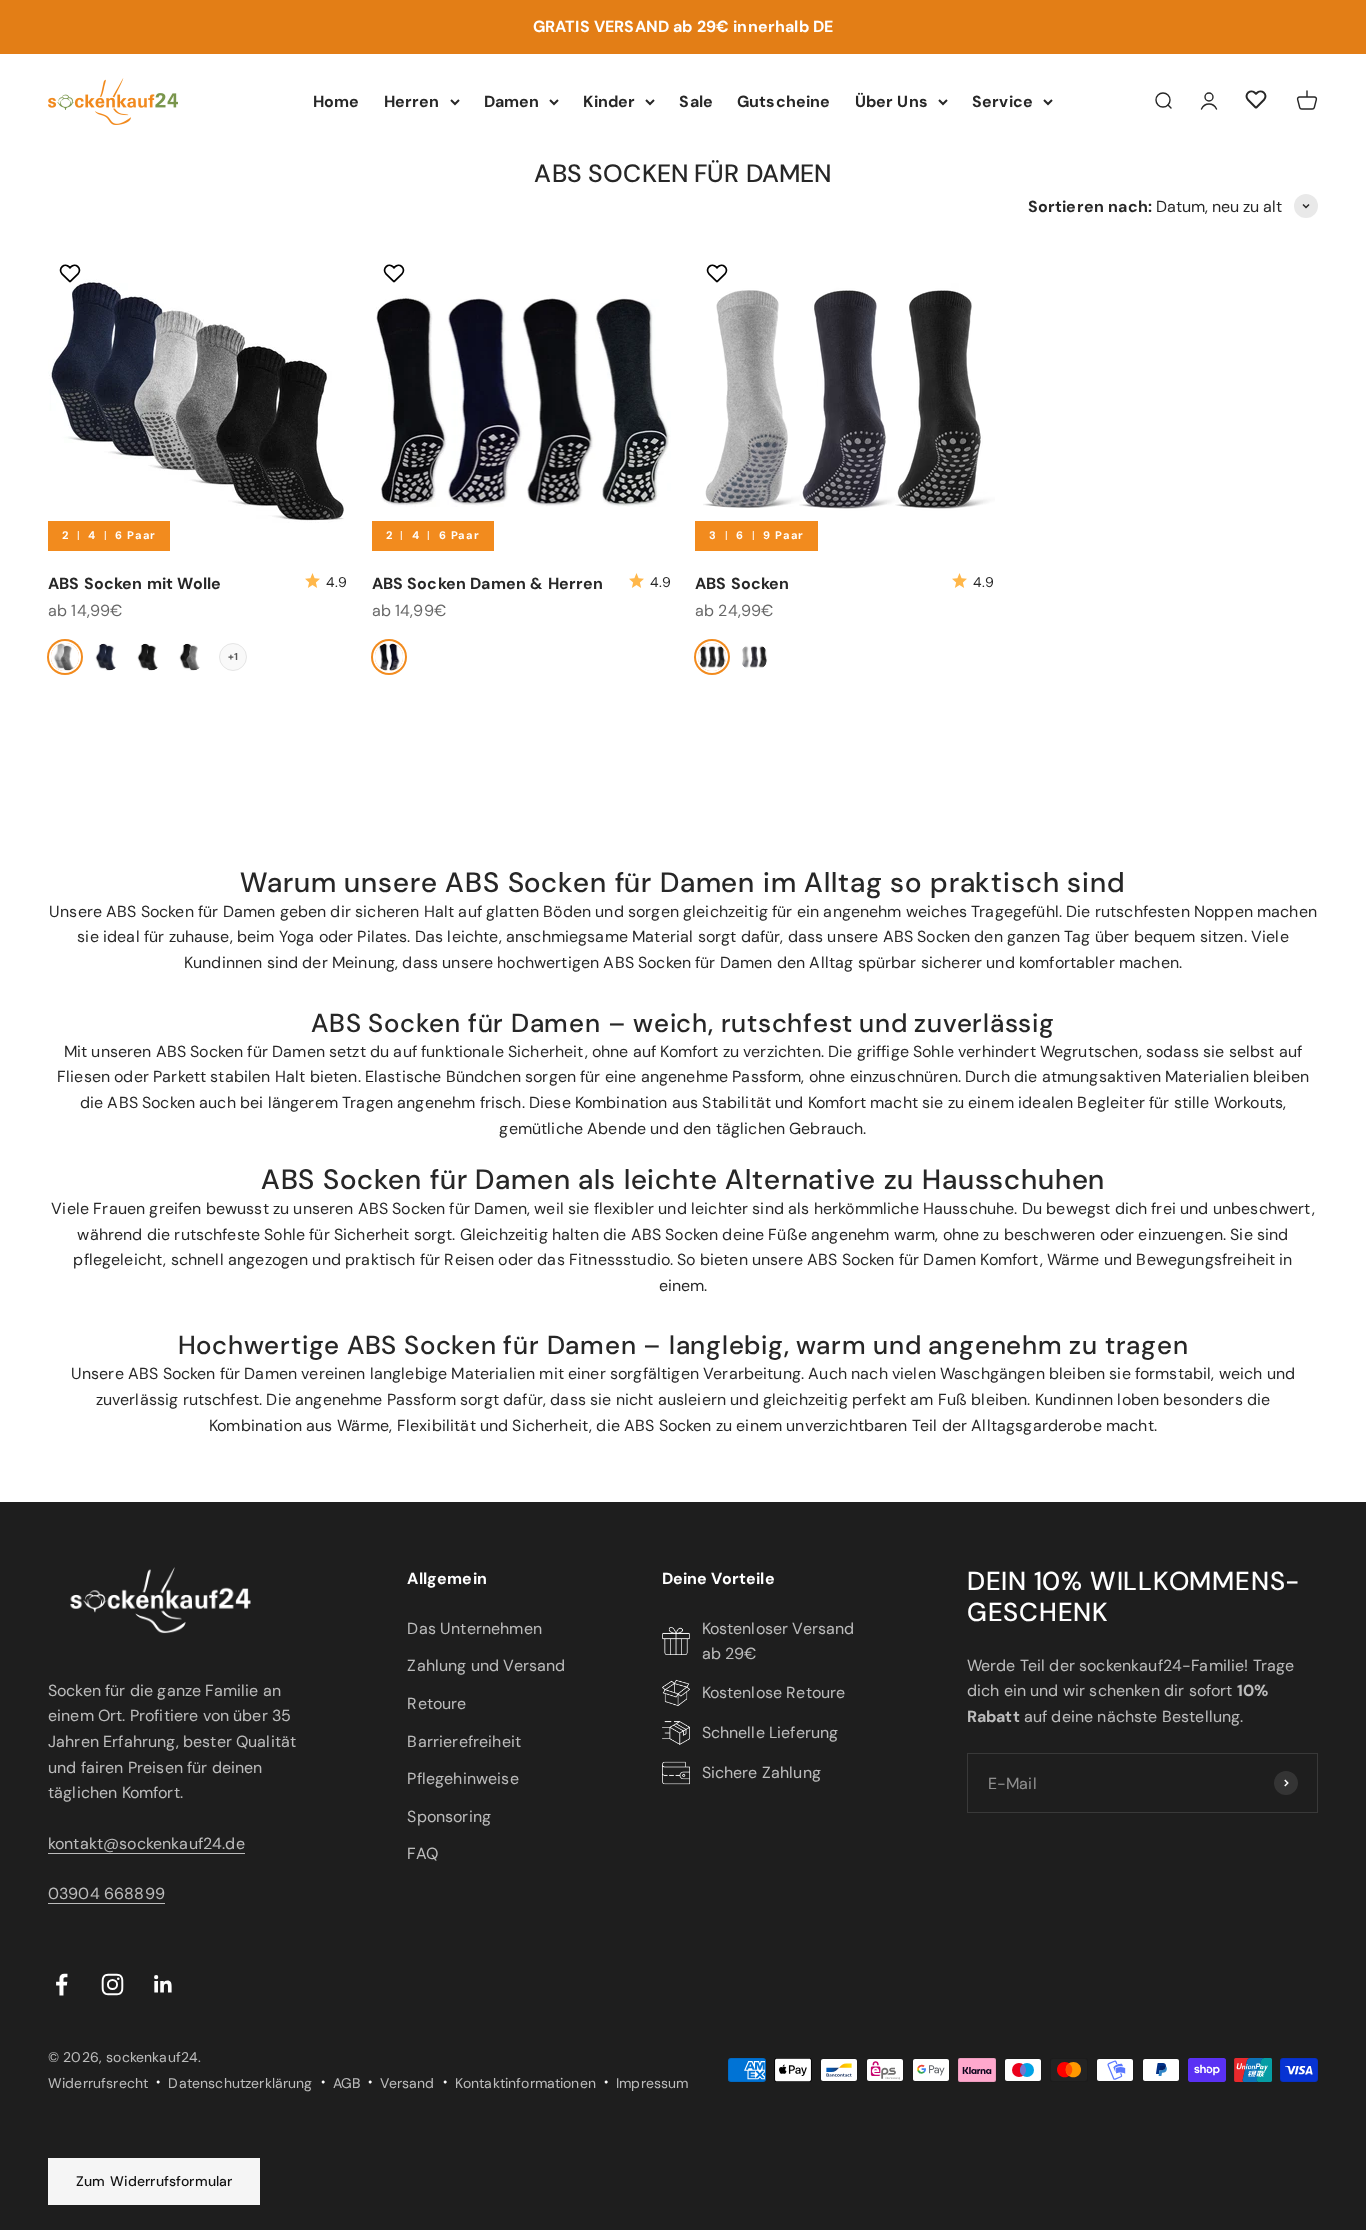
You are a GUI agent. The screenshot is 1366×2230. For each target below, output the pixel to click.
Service (1002, 100)
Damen (512, 100)
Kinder (609, 100)
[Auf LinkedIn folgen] (163, 1984)
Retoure (436, 1703)
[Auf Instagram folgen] (112, 1984)
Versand (407, 2083)
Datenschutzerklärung (240, 2083)
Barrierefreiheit (464, 1741)
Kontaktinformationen (525, 2083)
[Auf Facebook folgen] (61, 1984)
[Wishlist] (1256, 102)
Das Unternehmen (474, 1628)
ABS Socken (742, 583)
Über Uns (891, 100)
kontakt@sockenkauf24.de (146, 1843)
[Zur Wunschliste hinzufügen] (72, 273)
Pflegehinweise (462, 1778)
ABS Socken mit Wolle (134, 583)
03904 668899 (106, 1893)
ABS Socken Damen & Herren (488, 583)
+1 (233, 656)
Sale (696, 100)
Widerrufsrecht (98, 2083)
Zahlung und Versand (486, 1665)
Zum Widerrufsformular (154, 2181)
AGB (346, 2083)
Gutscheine (784, 100)
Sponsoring (449, 1816)
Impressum (652, 2083)
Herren (412, 100)
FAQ (422, 1853)
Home (336, 100)
